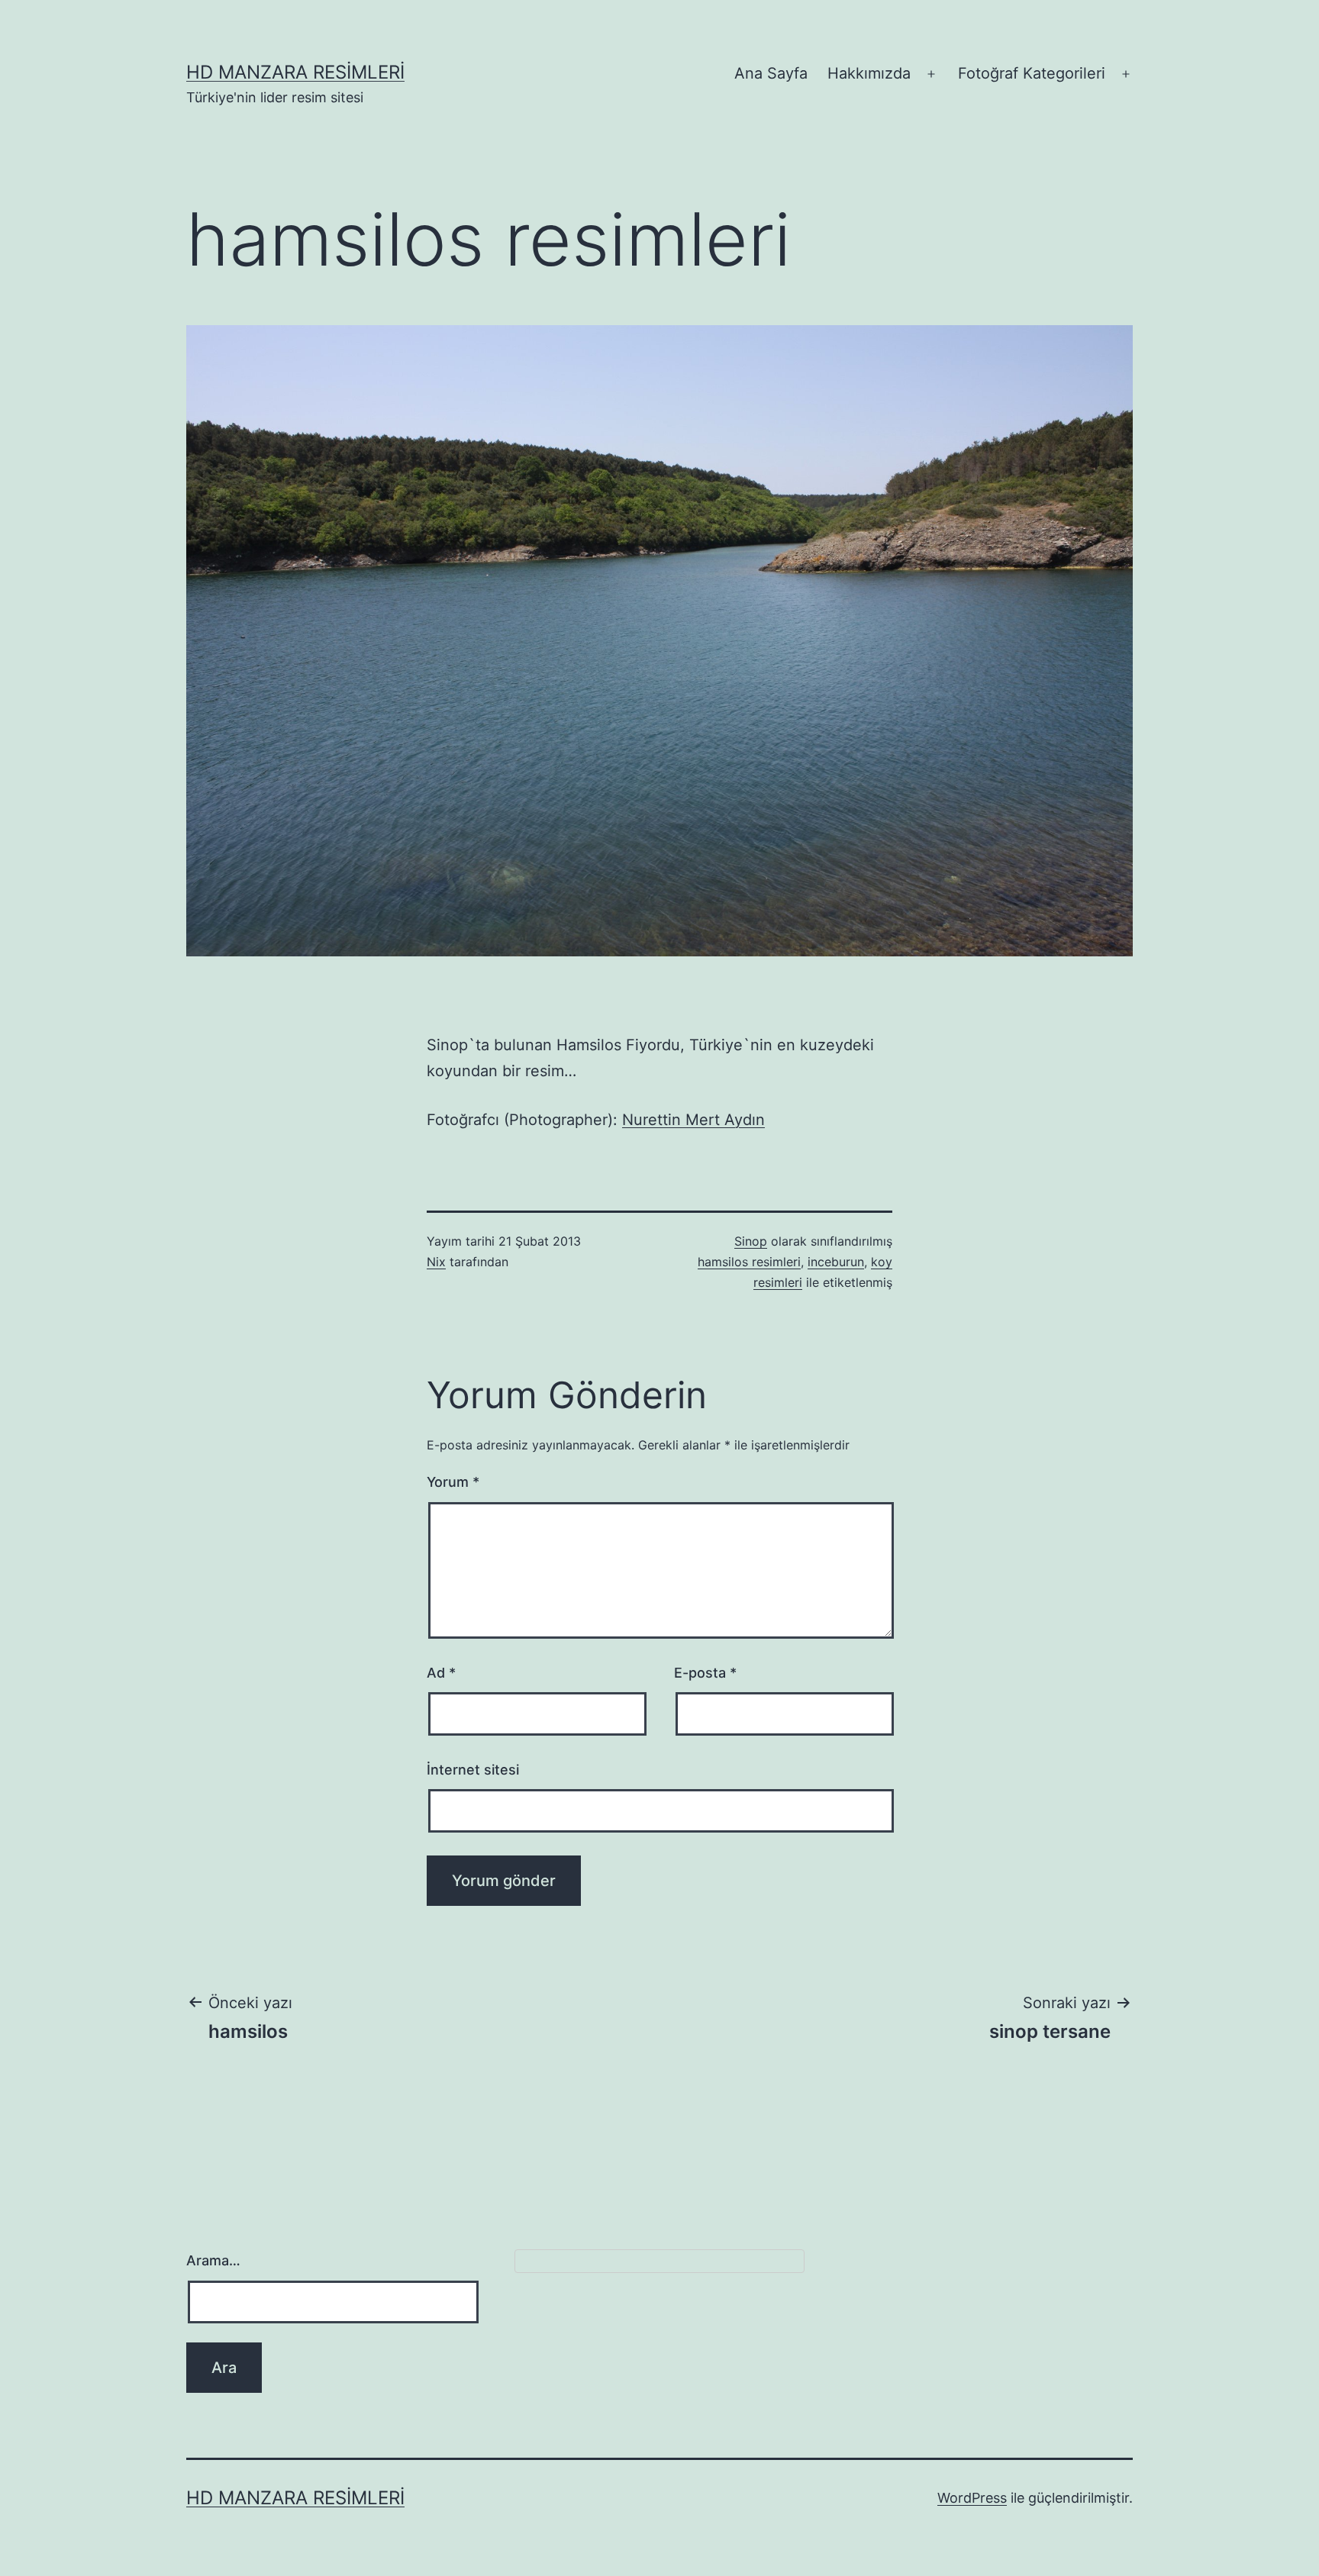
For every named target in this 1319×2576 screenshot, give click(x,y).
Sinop (751, 1241)
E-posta (705, 1673)
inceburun (836, 1262)
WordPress (972, 2498)
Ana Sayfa (771, 73)
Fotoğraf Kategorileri (1032, 73)
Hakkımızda (869, 73)
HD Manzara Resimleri (295, 72)
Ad (441, 1673)
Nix (436, 1262)
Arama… (213, 2260)
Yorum (453, 1482)
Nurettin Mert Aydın (693, 1120)
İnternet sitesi (473, 1770)
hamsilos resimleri (749, 1262)
